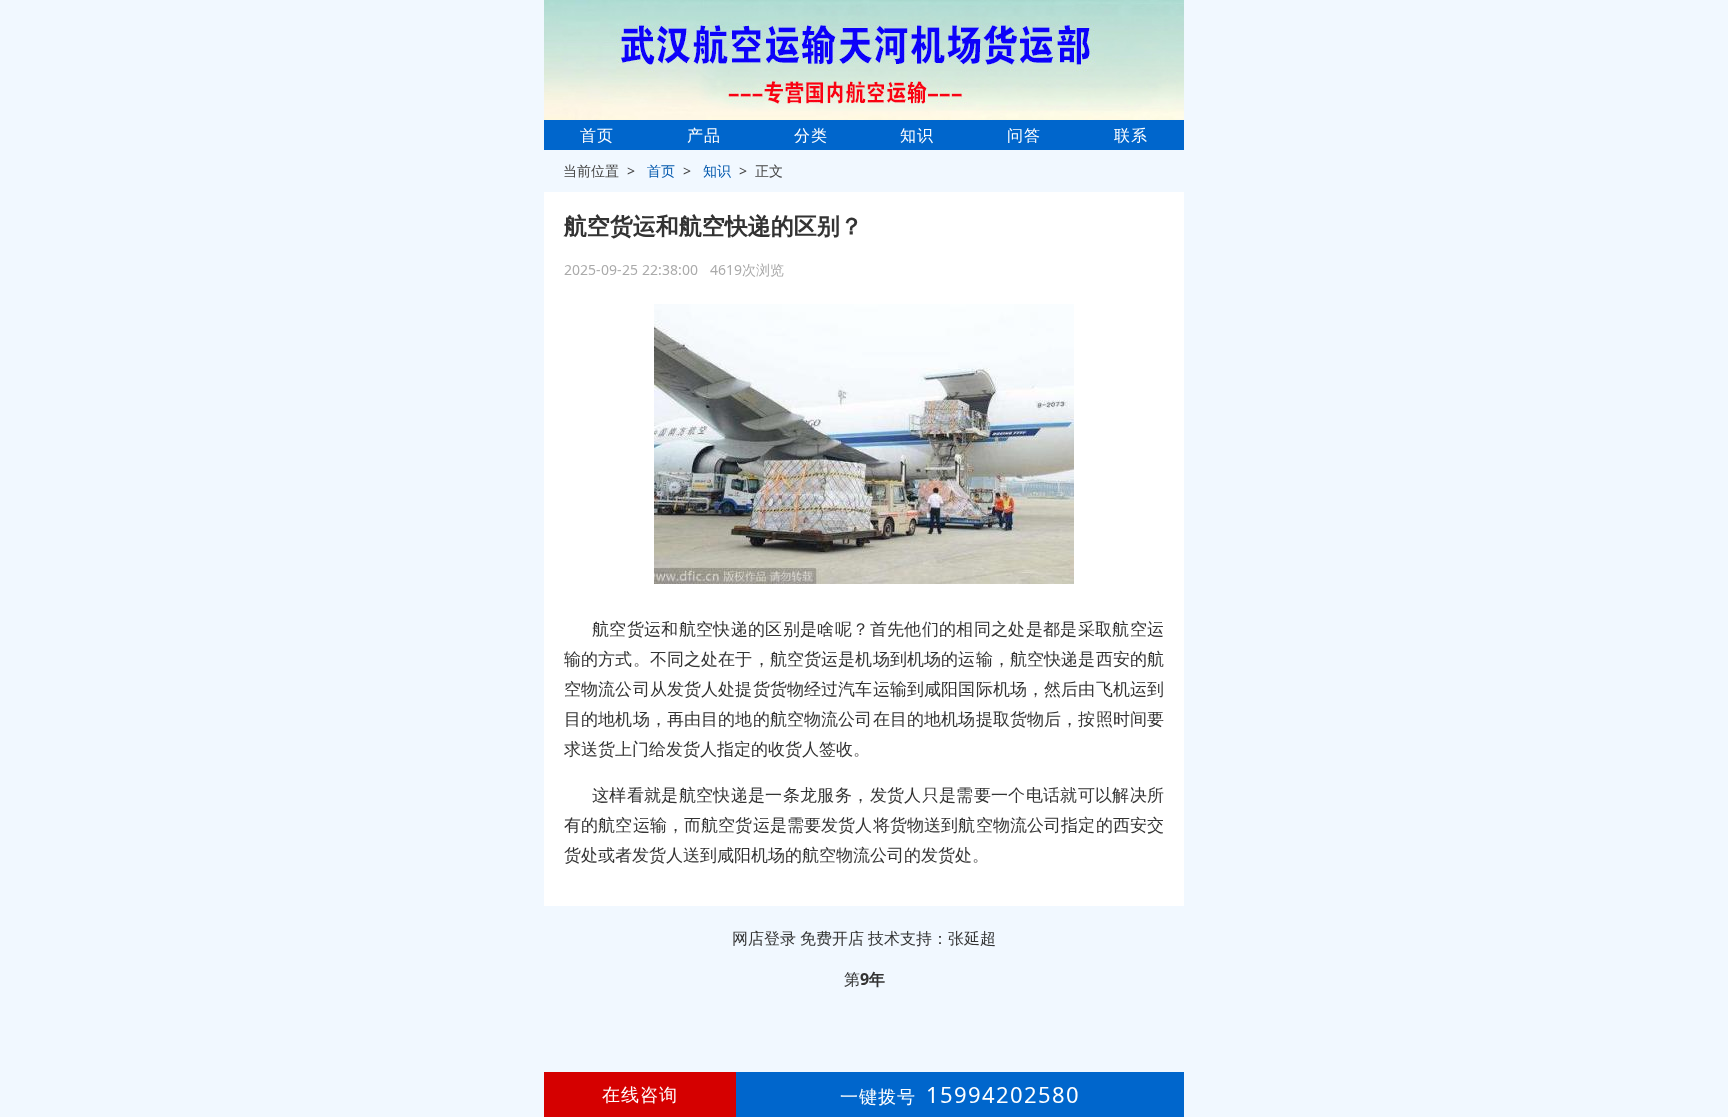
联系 (1131, 135)
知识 (917, 135)
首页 (597, 135)
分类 (811, 135)
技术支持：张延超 (932, 938)
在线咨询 (640, 1094)
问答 (1024, 135)
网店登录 (764, 938)
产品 (704, 135)
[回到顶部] (1702, 1041)
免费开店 (832, 938)
